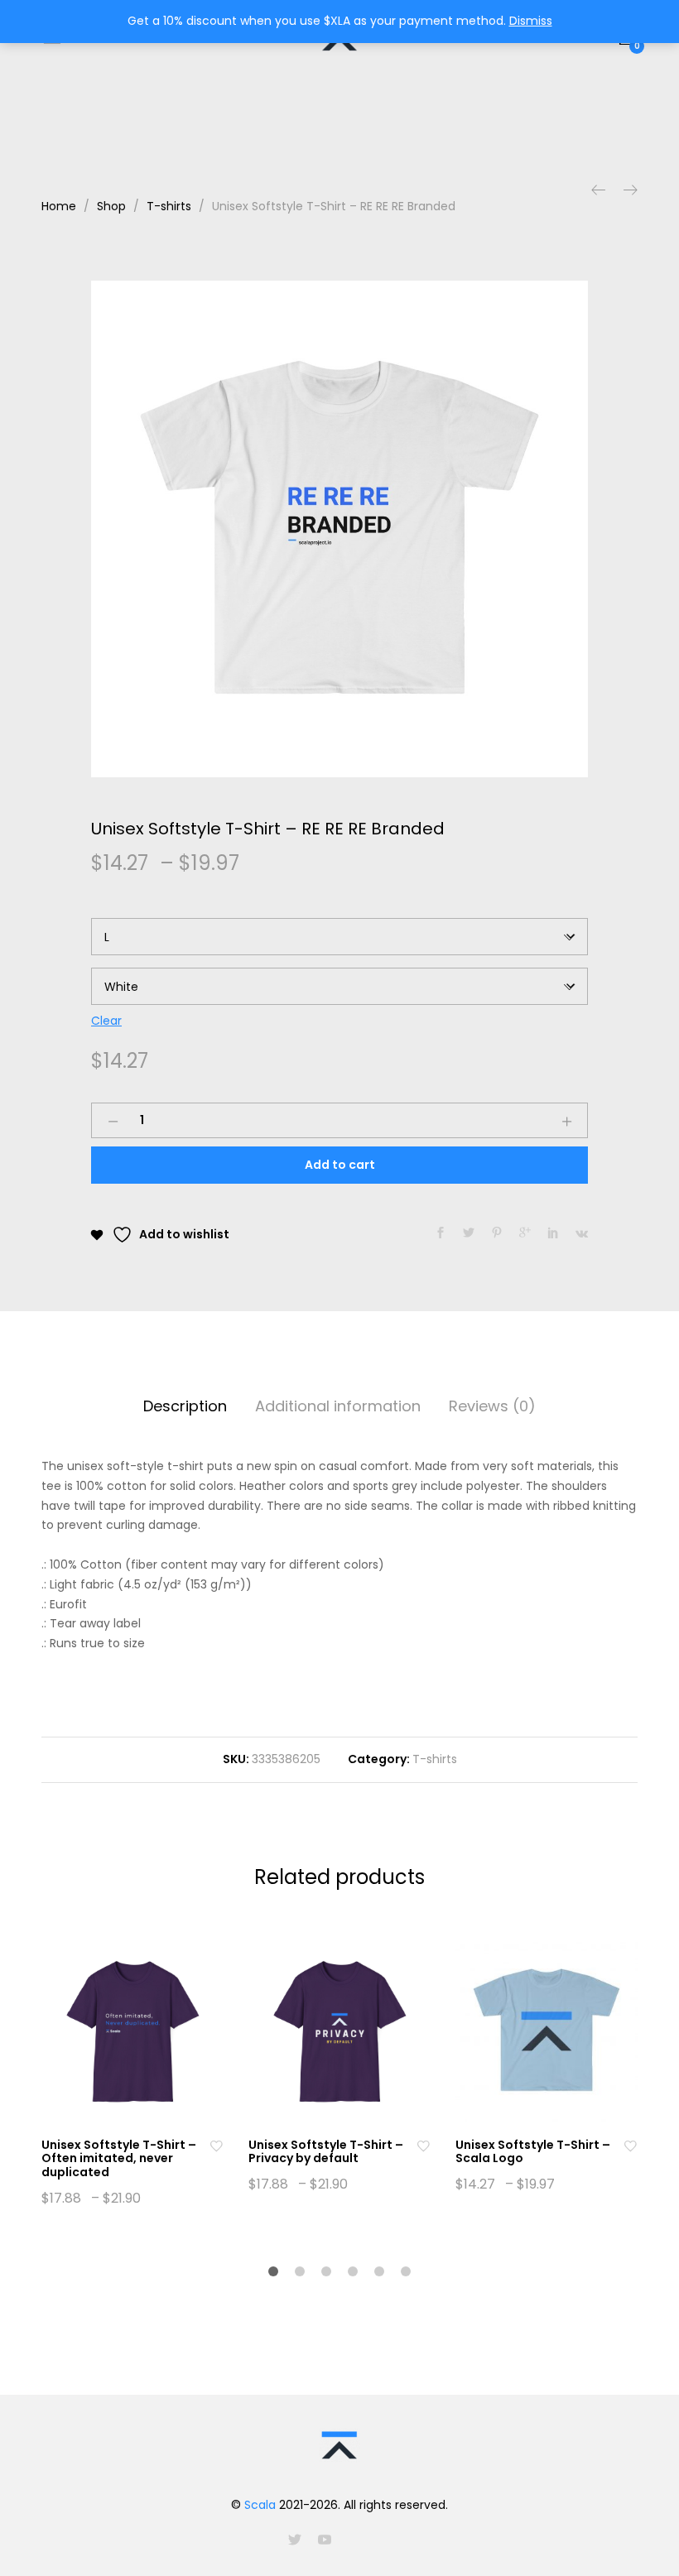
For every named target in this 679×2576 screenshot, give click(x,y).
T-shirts (435, 1759)
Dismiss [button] (531, 21)
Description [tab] (185, 1406)
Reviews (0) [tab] (492, 1406)
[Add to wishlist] (216, 2145)
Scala (260, 2505)
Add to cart (340, 1165)
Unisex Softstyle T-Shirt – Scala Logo (533, 2152)
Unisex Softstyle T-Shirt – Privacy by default (326, 2152)
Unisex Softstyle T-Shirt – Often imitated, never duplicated (119, 2159)
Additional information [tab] (338, 1406)
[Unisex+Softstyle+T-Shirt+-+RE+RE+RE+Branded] (469, 1233)
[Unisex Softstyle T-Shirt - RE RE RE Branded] (441, 1233)
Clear (106, 1021)
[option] (339, 529)
